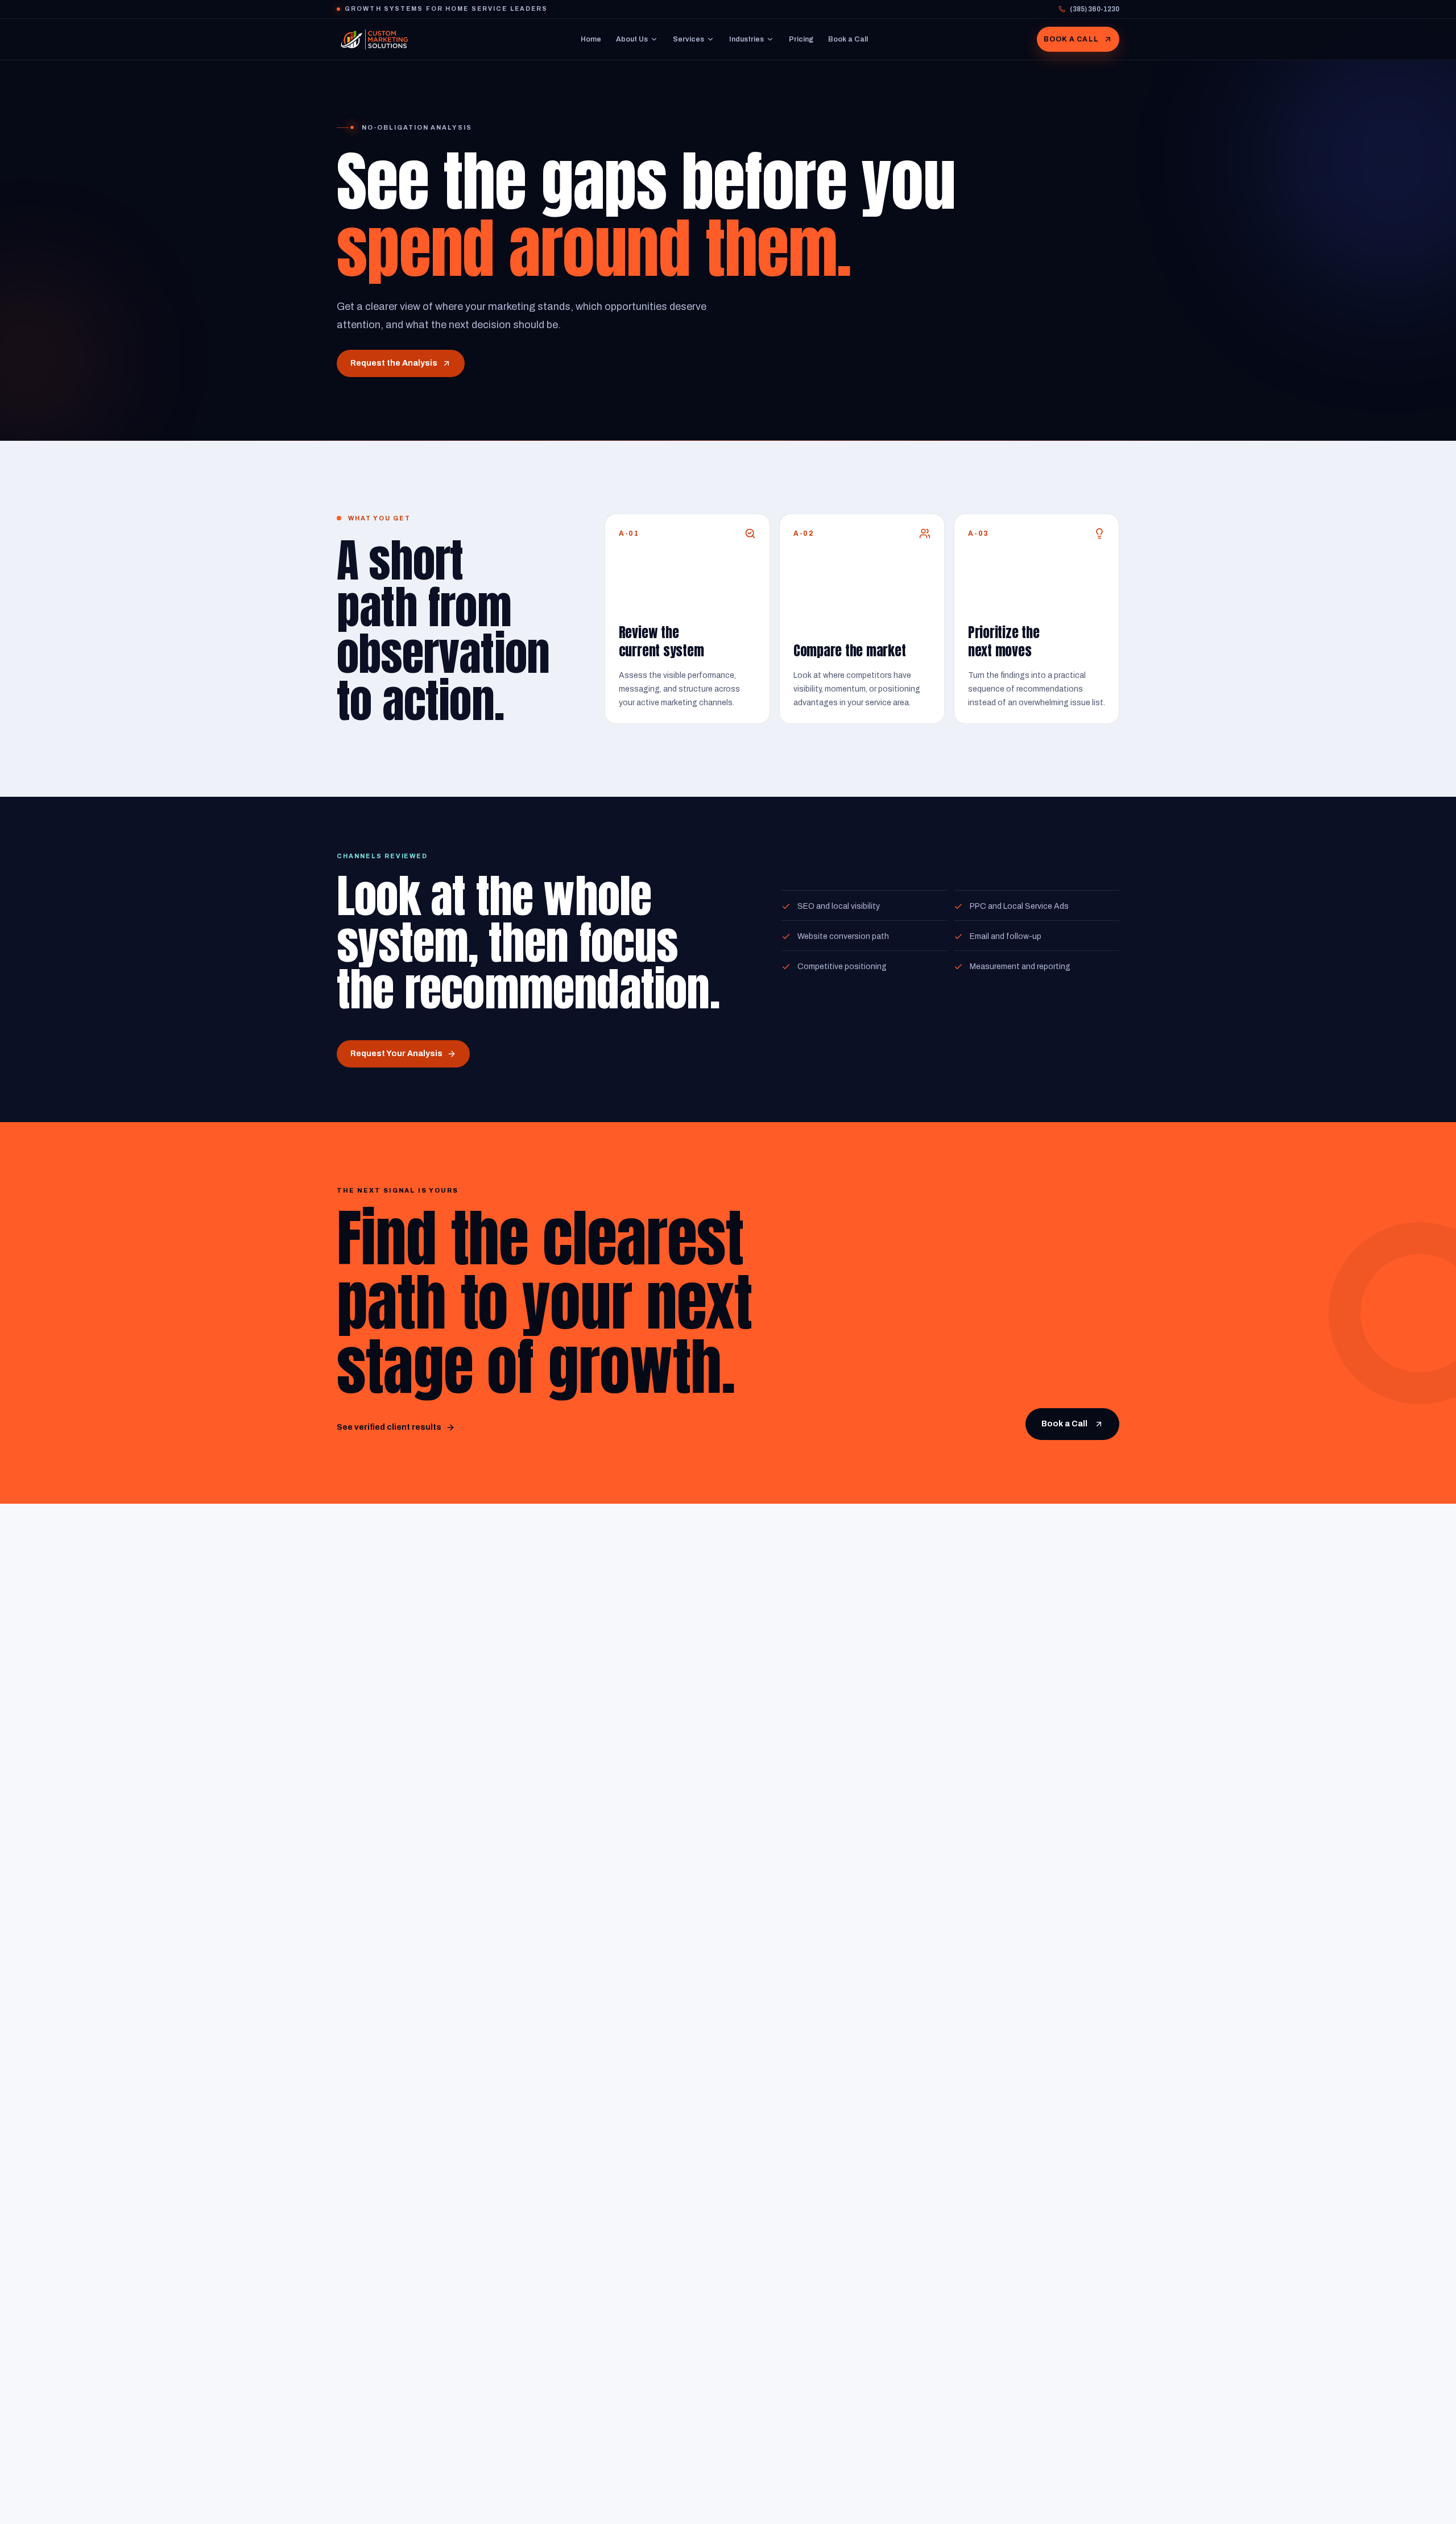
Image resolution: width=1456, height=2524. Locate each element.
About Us (632, 39)
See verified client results (389, 1427)
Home (591, 39)
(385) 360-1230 (1095, 9)
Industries (746, 39)
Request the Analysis (394, 363)
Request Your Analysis (396, 1054)
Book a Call (848, 39)
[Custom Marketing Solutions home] (374, 39)
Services (688, 39)
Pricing (801, 39)
